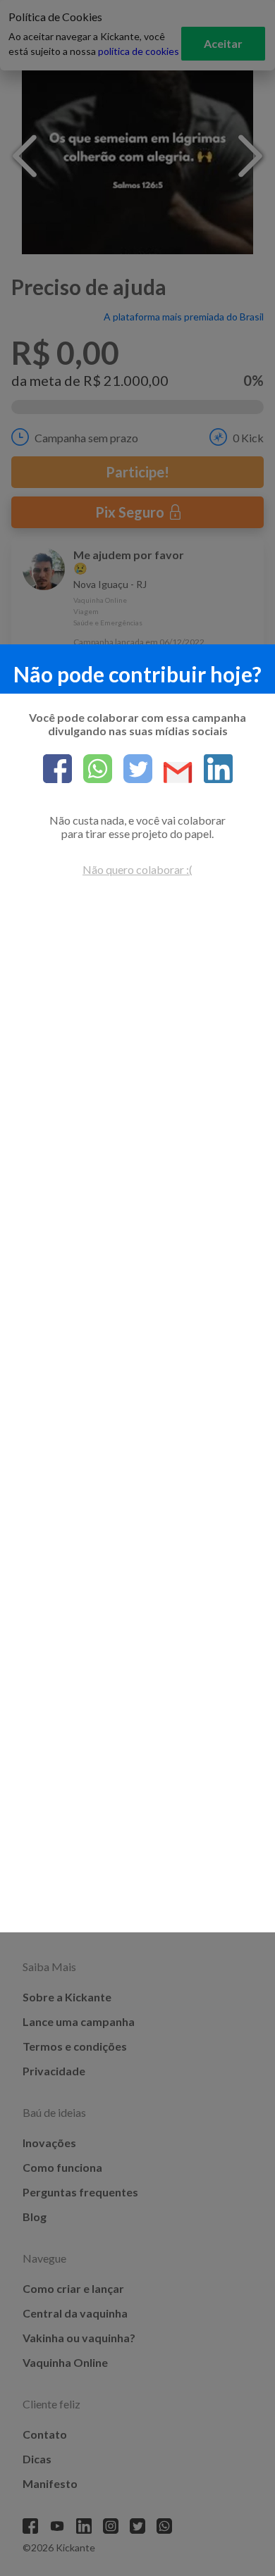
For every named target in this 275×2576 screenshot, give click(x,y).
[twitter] (132, 770)
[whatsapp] (92, 770)
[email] (172, 774)
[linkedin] (213, 770)
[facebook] (57, 770)
